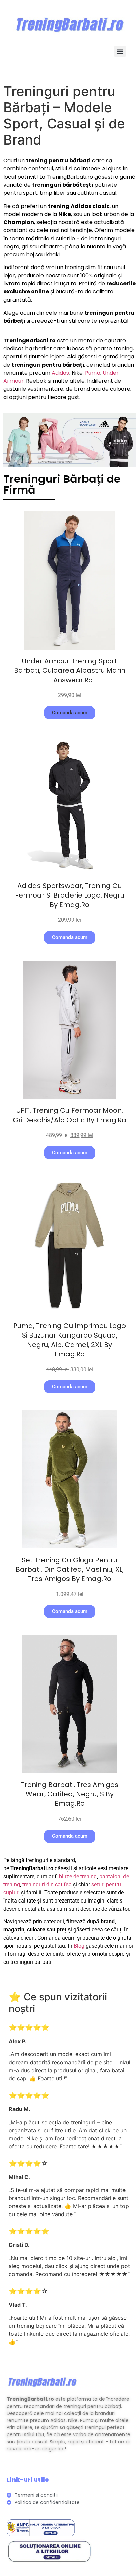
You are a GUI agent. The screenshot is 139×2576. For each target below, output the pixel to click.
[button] (120, 51)
